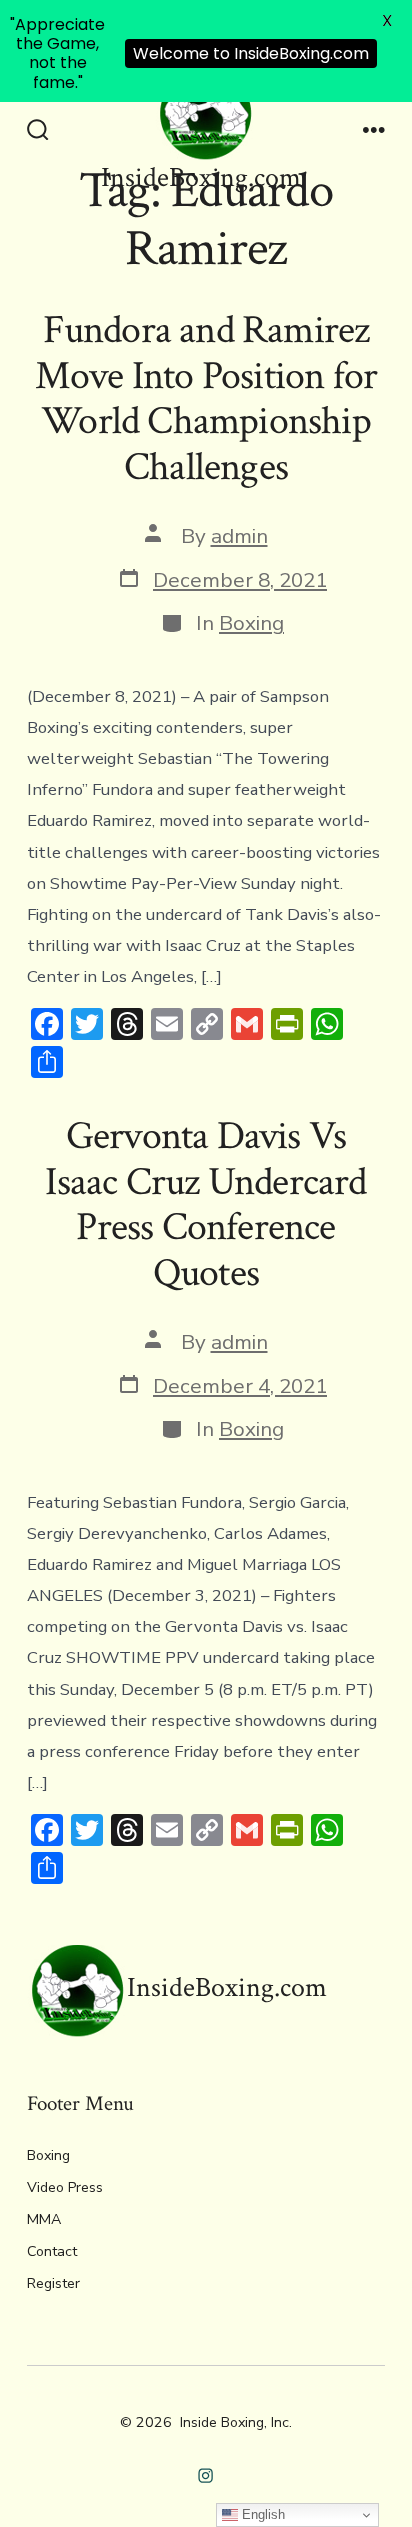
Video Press (65, 2187)
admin (239, 536)
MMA (44, 2219)
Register (53, 2283)
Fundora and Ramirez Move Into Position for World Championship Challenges (206, 398)
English (261, 2514)
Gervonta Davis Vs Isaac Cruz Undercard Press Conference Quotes (205, 1204)
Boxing (251, 623)
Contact (52, 2251)
